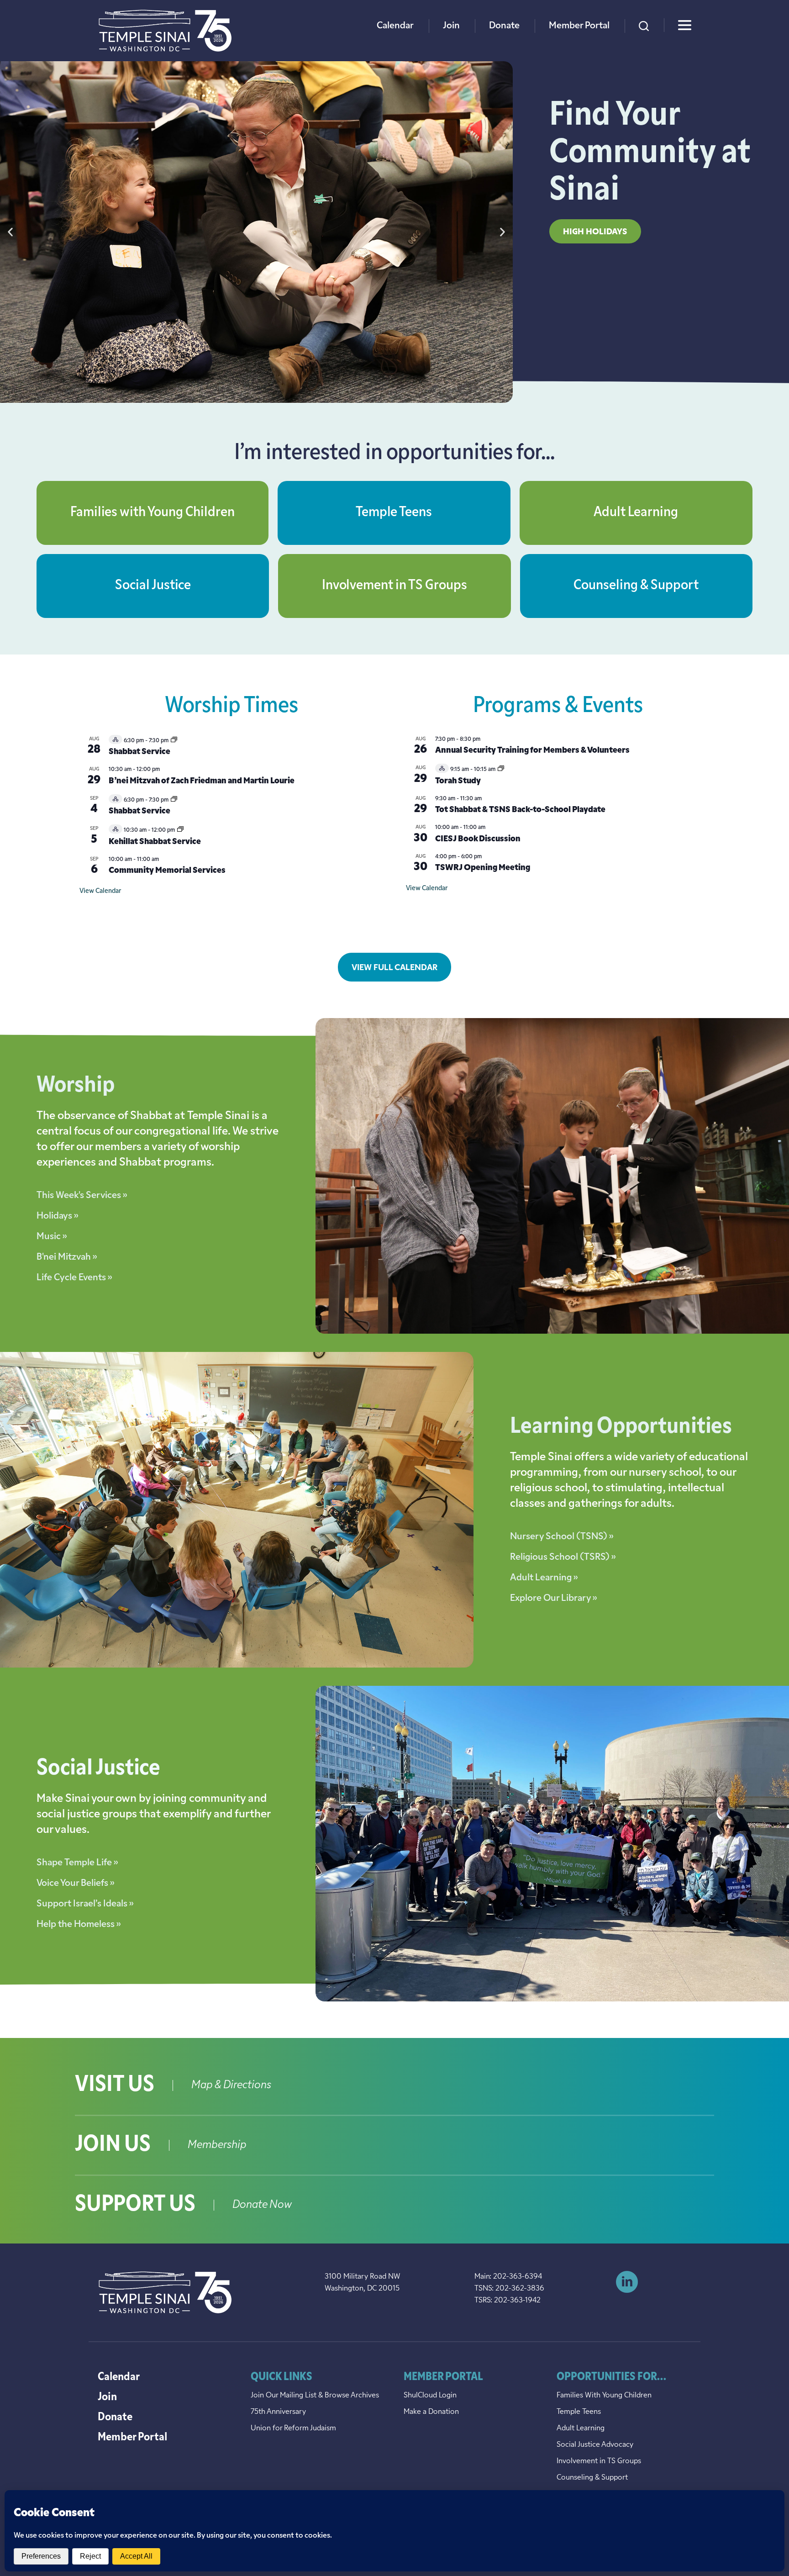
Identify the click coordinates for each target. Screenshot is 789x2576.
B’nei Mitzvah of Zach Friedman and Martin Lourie (202, 781)
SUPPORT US (135, 2205)
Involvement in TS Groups (394, 586)
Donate (504, 26)
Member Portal (579, 26)
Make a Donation (431, 2412)
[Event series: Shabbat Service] (174, 741)
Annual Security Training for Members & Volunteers (532, 751)
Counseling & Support (636, 586)
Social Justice (153, 586)
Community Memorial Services (167, 871)
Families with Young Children (153, 513)
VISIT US (115, 2085)
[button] (10, 232)
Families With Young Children (604, 2396)
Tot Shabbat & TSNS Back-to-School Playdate (520, 810)
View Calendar (100, 891)
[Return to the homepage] (165, 31)
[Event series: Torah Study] (501, 770)
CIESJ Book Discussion (478, 839)
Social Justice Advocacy (595, 2445)
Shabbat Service (139, 752)
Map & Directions (231, 2085)
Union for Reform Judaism (293, 2428)
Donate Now (262, 2205)
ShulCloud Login (430, 2396)
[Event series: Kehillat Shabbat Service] (180, 830)
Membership (217, 2145)
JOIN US (113, 2145)
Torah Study (458, 781)
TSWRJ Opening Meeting (483, 868)
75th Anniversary (278, 2412)
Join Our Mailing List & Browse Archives (315, 2396)
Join (451, 26)
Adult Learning (636, 513)
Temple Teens (394, 513)
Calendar (395, 26)
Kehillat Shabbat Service (155, 842)
